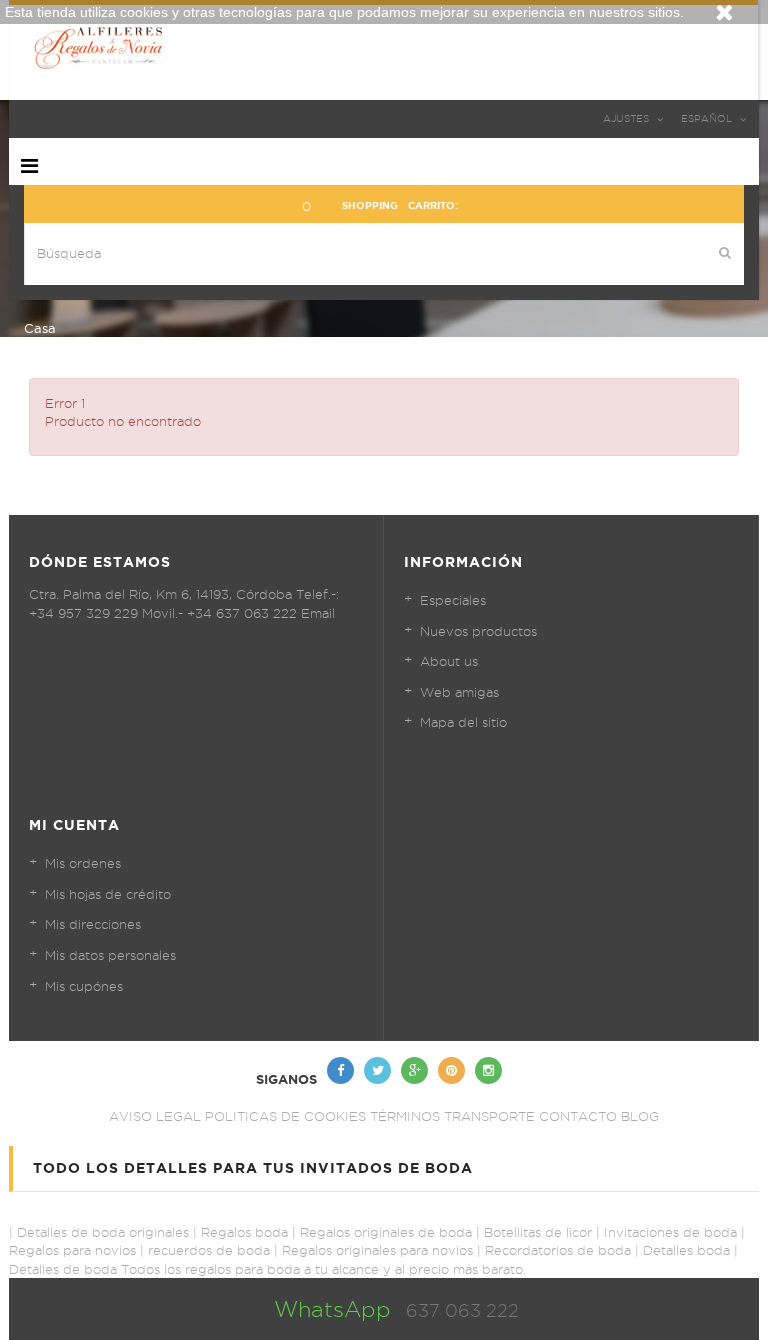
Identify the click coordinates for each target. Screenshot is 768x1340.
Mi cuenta (74, 825)
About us (449, 661)
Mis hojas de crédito (108, 894)
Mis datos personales (110, 955)
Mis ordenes (83, 863)
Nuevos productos (478, 631)
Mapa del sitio (463, 722)
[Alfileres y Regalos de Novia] (383, 47)
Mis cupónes (84, 986)
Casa (40, 328)
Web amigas (459, 692)
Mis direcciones (93, 924)
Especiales (453, 600)
